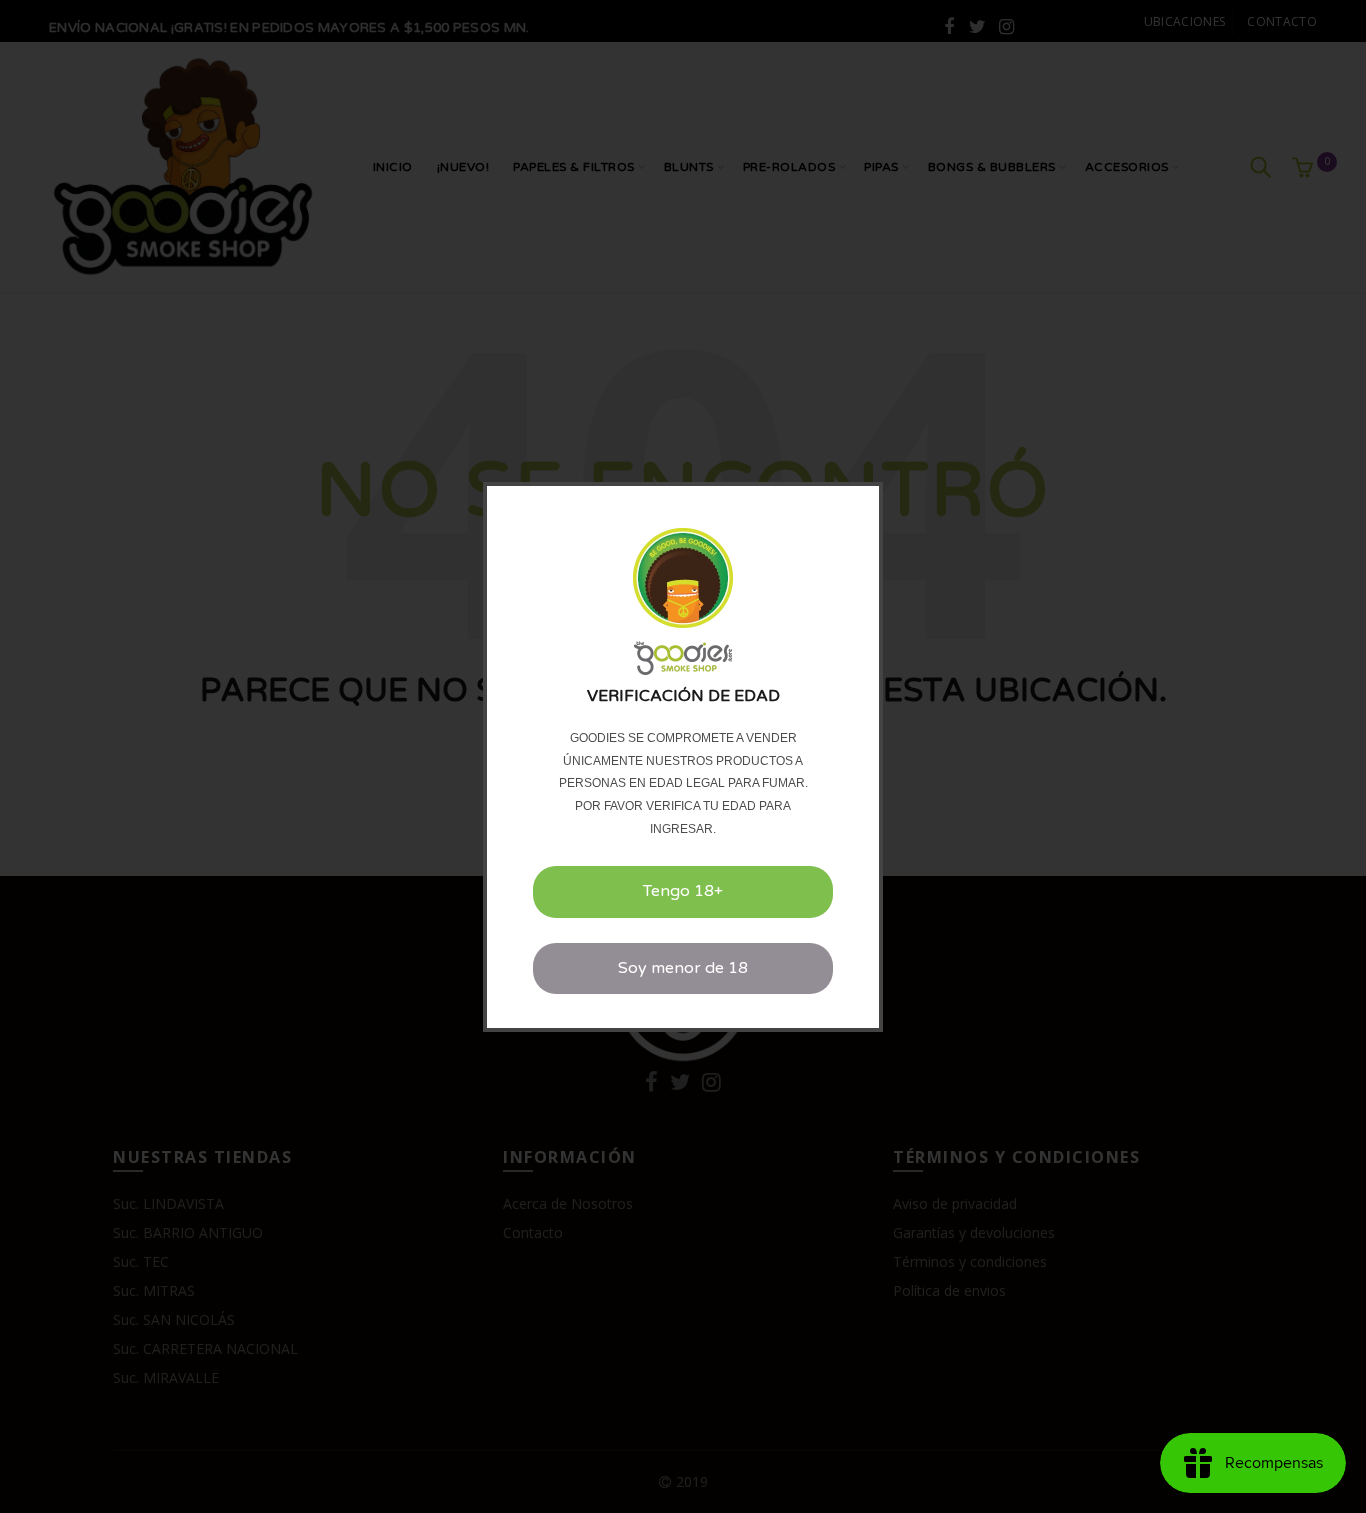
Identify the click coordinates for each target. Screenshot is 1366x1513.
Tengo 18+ (683, 891)
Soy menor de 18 (683, 968)
